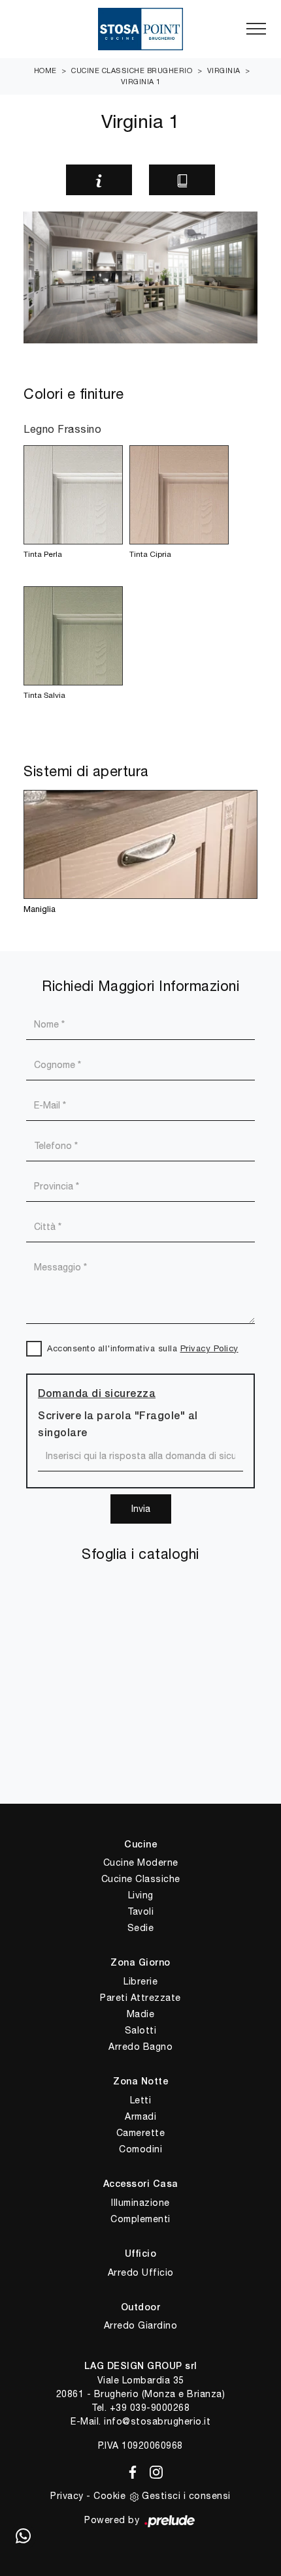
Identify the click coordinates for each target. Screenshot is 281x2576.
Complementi (140, 2219)
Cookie (109, 2496)
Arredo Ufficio (141, 2272)
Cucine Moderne (141, 1862)
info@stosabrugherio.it (157, 2421)
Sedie (141, 1928)
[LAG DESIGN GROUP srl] (140, 29)
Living (141, 1895)
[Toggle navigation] (256, 29)
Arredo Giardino (141, 2325)
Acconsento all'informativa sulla (143, 1348)
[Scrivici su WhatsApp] (23, 2537)
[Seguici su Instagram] (152, 2470)
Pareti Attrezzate (140, 1998)
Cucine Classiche (141, 1879)
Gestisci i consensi (186, 2496)
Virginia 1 (141, 82)
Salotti (141, 2030)
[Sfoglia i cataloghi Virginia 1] (182, 180)
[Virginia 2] (244, 180)
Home (45, 71)
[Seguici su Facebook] (130, 2470)
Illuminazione (140, 2203)
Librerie (140, 1981)
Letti (141, 2100)
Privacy (67, 2496)
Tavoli (140, 1911)
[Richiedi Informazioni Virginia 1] (99, 180)
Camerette (141, 2133)
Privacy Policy (209, 1348)
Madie (141, 2014)
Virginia (224, 71)
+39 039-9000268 (150, 2408)
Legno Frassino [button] (62, 429)
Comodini (140, 2149)
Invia (141, 1509)
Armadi (140, 2116)
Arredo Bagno (140, 2047)
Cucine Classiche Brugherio (132, 71)
